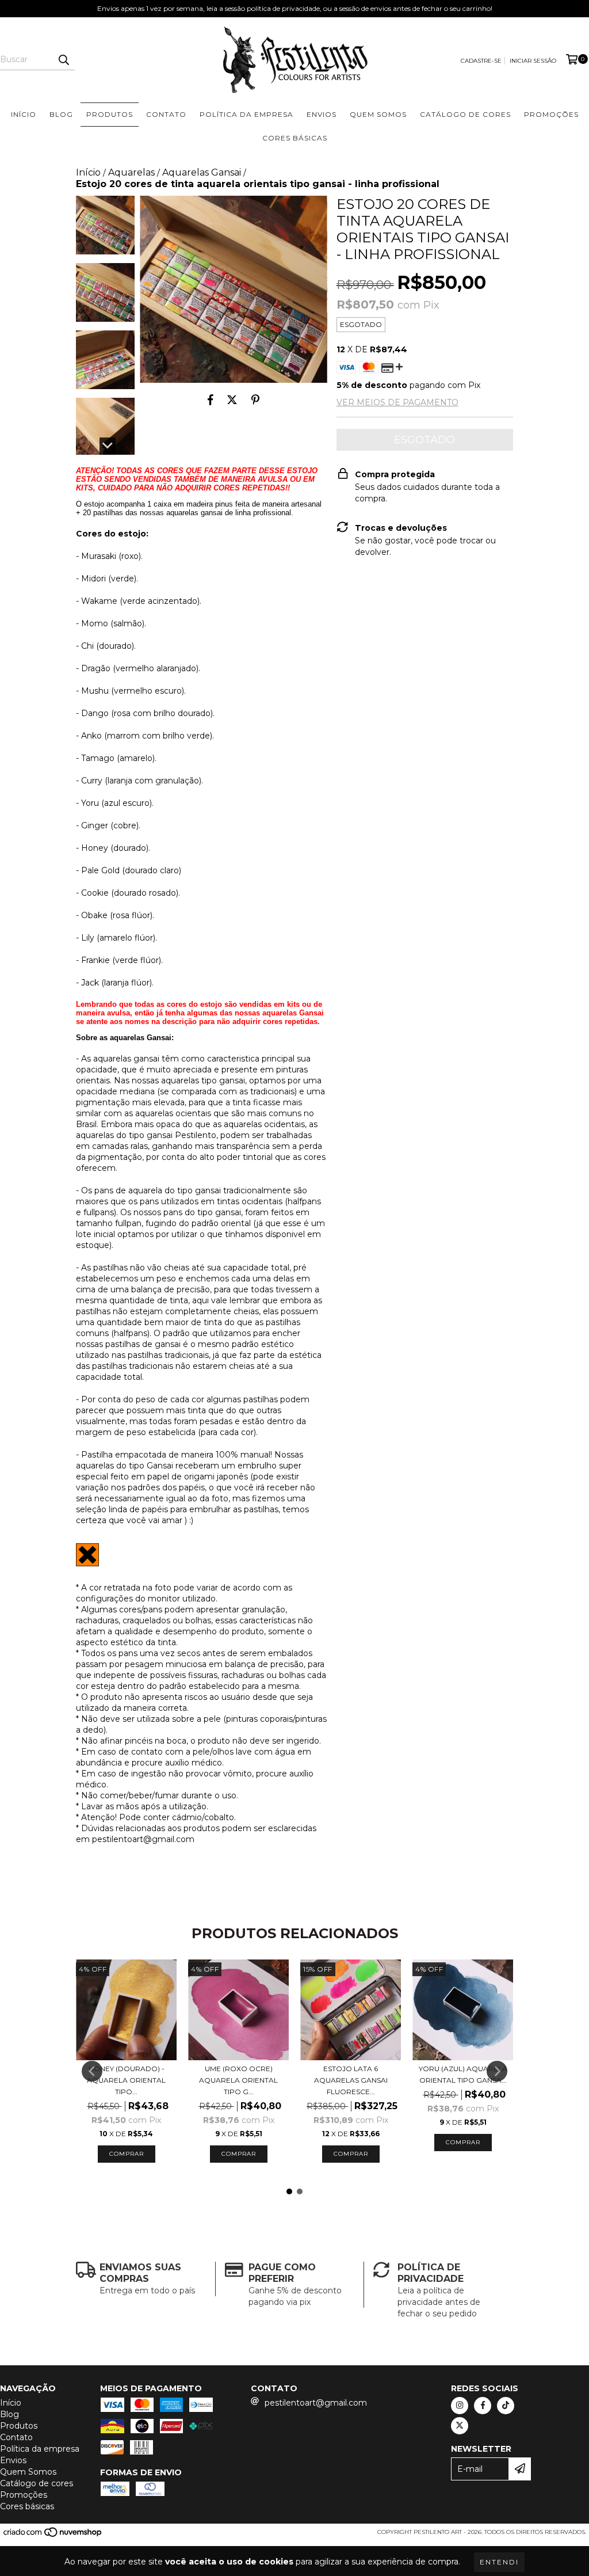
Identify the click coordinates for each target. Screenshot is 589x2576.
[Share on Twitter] (232, 400)
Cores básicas (295, 138)
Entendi (499, 2562)
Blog (61, 114)
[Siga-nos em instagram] (460, 2406)
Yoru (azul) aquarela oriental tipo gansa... (463, 2074)
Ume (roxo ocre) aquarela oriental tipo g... (238, 2080)
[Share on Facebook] (211, 400)
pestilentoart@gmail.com (316, 2403)
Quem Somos (378, 114)
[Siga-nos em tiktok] (506, 2406)
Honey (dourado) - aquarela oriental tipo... (126, 2080)
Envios (322, 114)
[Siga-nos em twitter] (460, 2426)
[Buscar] (63, 60)
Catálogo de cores (465, 114)
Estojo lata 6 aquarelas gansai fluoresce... (351, 2080)
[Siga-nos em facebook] (483, 2406)
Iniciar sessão (533, 61)
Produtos (110, 114)
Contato (166, 114)
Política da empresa (246, 114)
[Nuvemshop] (53, 2535)
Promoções (551, 114)
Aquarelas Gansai (202, 172)
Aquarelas (131, 172)
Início (24, 114)
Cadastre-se (481, 61)
